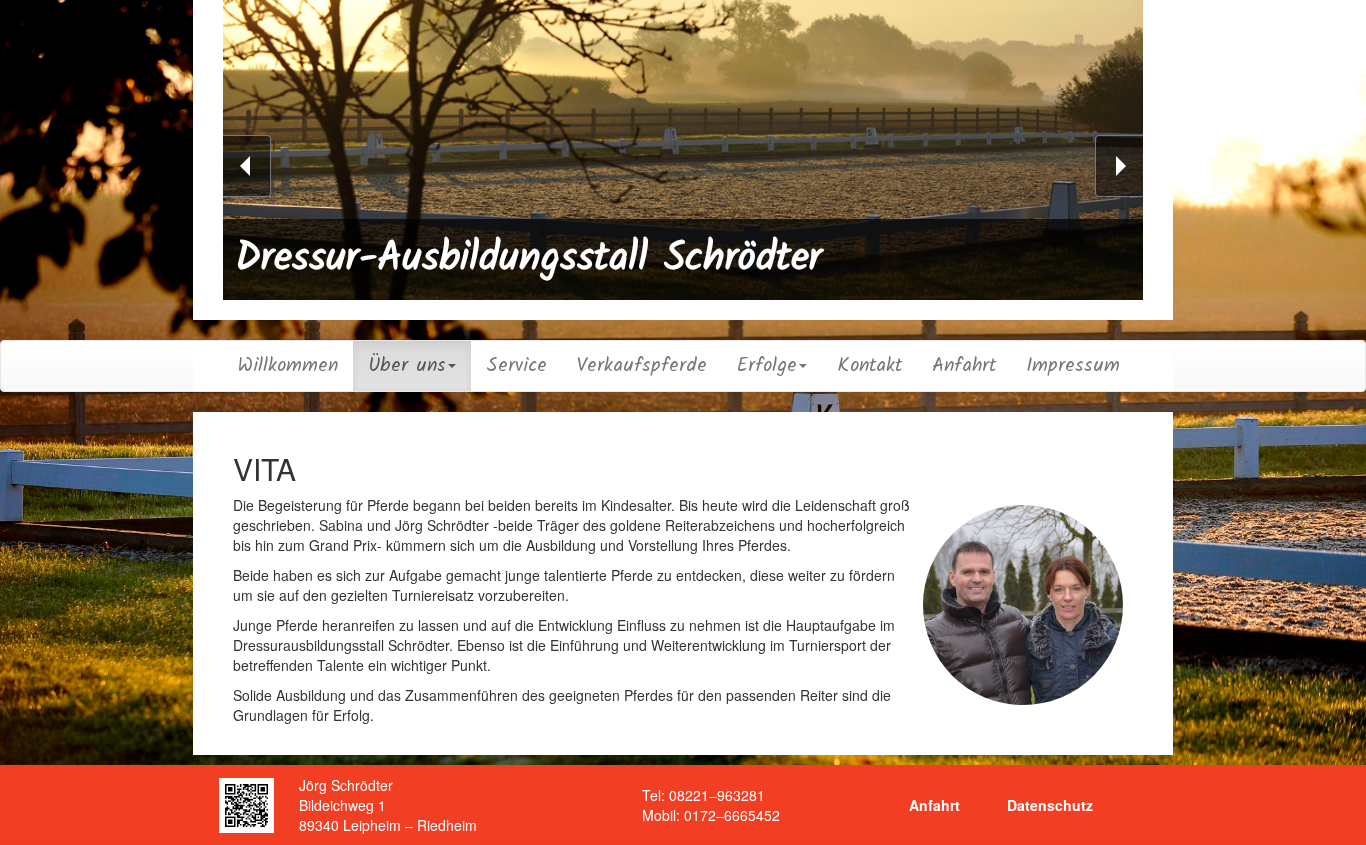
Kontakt (869, 365)
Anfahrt (964, 365)
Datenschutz (1050, 805)
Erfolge (767, 365)
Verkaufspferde (642, 365)
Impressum (1073, 365)
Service (516, 365)
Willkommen (288, 365)
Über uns (407, 365)
